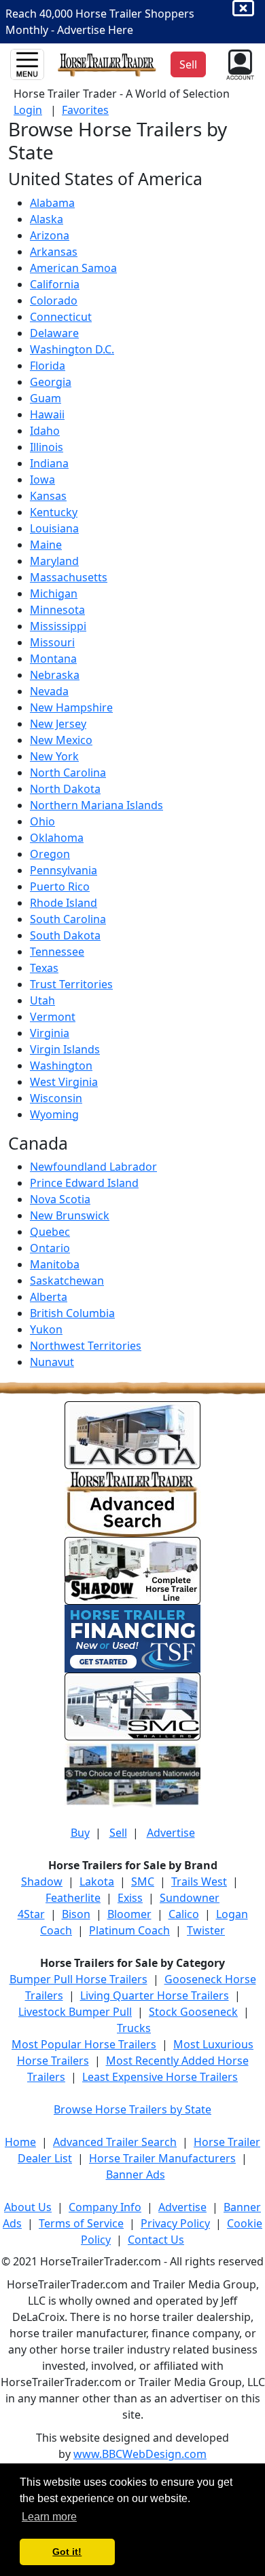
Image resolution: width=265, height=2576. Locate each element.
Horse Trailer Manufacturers (162, 2158)
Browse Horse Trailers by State (132, 2109)
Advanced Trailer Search (115, 2142)
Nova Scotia (60, 1199)
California (55, 284)
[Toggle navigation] (27, 64)
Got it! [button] (67, 2552)
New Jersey (58, 724)
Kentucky (54, 512)
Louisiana (54, 528)
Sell (118, 1833)
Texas (44, 968)
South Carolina (68, 919)
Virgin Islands (65, 1049)
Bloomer (129, 1914)
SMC (143, 1881)
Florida (48, 366)
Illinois (47, 447)
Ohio (42, 821)
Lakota (97, 1881)
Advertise (171, 1833)
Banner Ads (136, 2174)
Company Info (105, 2207)
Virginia (50, 1033)
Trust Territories (71, 984)
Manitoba (55, 1264)
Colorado (54, 300)
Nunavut (52, 1362)
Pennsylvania (64, 870)
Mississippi (58, 626)
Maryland (54, 561)
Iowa (42, 480)
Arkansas (54, 252)
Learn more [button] (49, 2517)
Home (20, 2142)
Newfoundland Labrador (93, 1167)
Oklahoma (57, 838)
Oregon (50, 854)
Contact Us (156, 2240)
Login (28, 110)
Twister (206, 1930)
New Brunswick (70, 1215)
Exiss (130, 1898)
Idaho (45, 431)
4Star (31, 1914)
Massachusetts (69, 577)
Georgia (51, 382)
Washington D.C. (72, 349)
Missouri (52, 642)
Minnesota (57, 610)
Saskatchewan (67, 1281)
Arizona (50, 235)
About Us (28, 2207)
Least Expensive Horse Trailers (160, 2077)
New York (54, 756)
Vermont (53, 1017)
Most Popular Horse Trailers (84, 2044)
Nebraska (55, 675)
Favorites (85, 110)
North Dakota (65, 789)
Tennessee (57, 952)
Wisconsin (56, 1098)
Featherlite (73, 1898)
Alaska (47, 219)
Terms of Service (81, 2223)
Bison (76, 1914)
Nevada (49, 691)
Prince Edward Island (84, 1183)
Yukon (46, 1329)
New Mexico (61, 740)
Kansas (48, 496)
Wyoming (54, 1114)
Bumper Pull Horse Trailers (78, 1979)
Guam (46, 398)
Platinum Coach (129, 1930)
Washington (61, 1066)
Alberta (49, 1297)
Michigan (54, 593)
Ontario (50, 1248)
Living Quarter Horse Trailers (155, 1995)
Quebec (50, 1232)
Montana (53, 659)
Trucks (134, 2028)
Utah (42, 1000)
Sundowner (190, 1898)
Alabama (52, 203)
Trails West (199, 1881)
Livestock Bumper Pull (75, 2012)
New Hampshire (71, 707)
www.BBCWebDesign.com (140, 2454)
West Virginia (64, 1082)
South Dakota (65, 935)
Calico (184, 1914)
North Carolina (68, 773)
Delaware (54, 333)
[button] (239, 63)
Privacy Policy (175, 2223)
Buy (80, 1833)
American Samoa (73, 268)
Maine (46, 545)
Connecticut (61, 317)
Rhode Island (64, 903)
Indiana (49, 463)
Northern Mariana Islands (96, 805)
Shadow (42, 1881)
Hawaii (47, 414)
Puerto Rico (60, 886)
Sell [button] (188, 64)
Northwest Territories (86, 1346)
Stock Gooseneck (193, 2012)
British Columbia (72, 1313)
